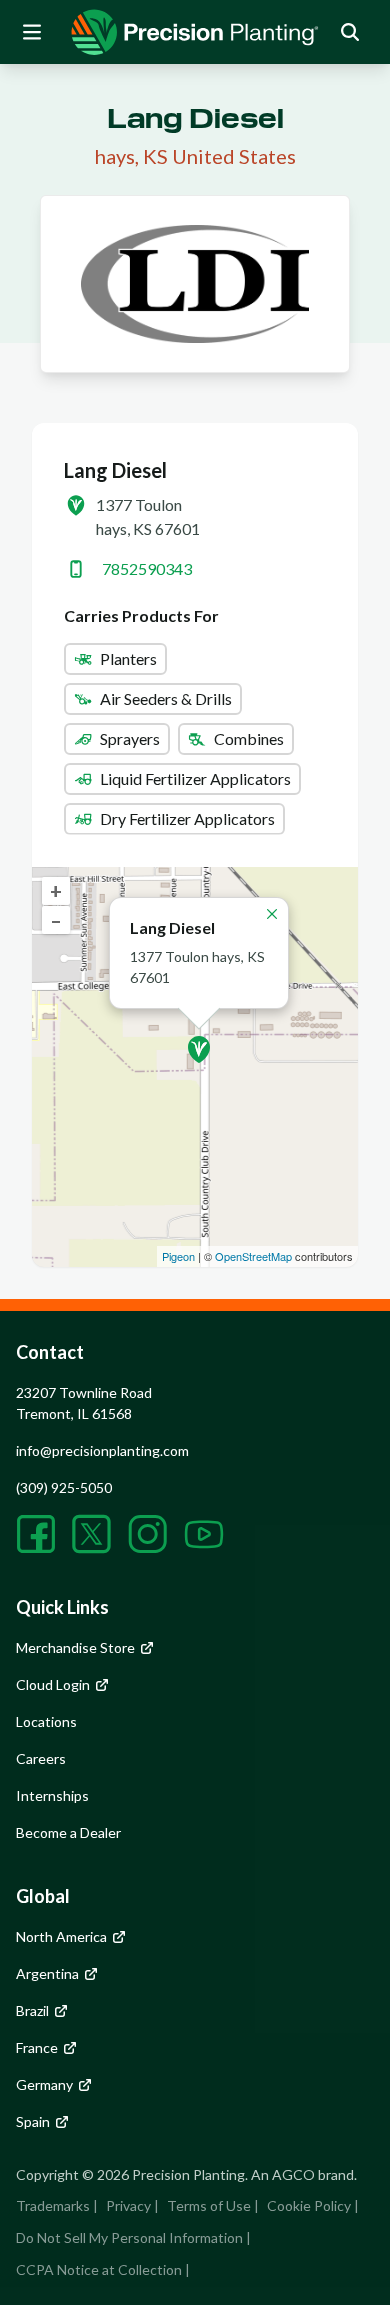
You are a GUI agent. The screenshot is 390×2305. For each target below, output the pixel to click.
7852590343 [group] (147, 568)
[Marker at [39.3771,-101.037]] (199, 1049)
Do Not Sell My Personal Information (129, 2237)
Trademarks (53, 2205)
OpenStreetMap (253, 1256)
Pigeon (178, 1256)
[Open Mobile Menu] (32, 32)
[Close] (272, 914)
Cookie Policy (309, 2205)
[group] (195, 32)
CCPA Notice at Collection (99, 2269)
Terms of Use (209, 2205)
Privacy (128, 2205)
